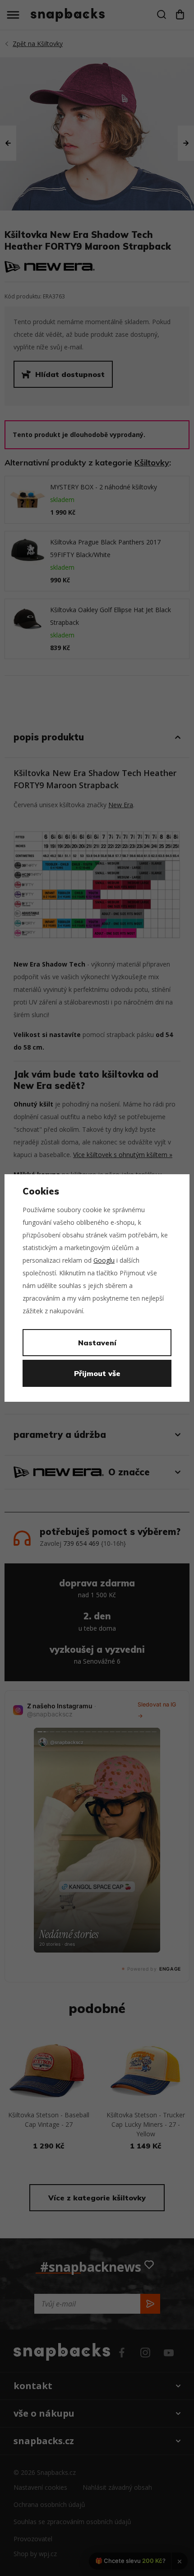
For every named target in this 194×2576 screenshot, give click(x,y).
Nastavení (97, 1343)
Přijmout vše (97, 1373)
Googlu (104, 1260)
